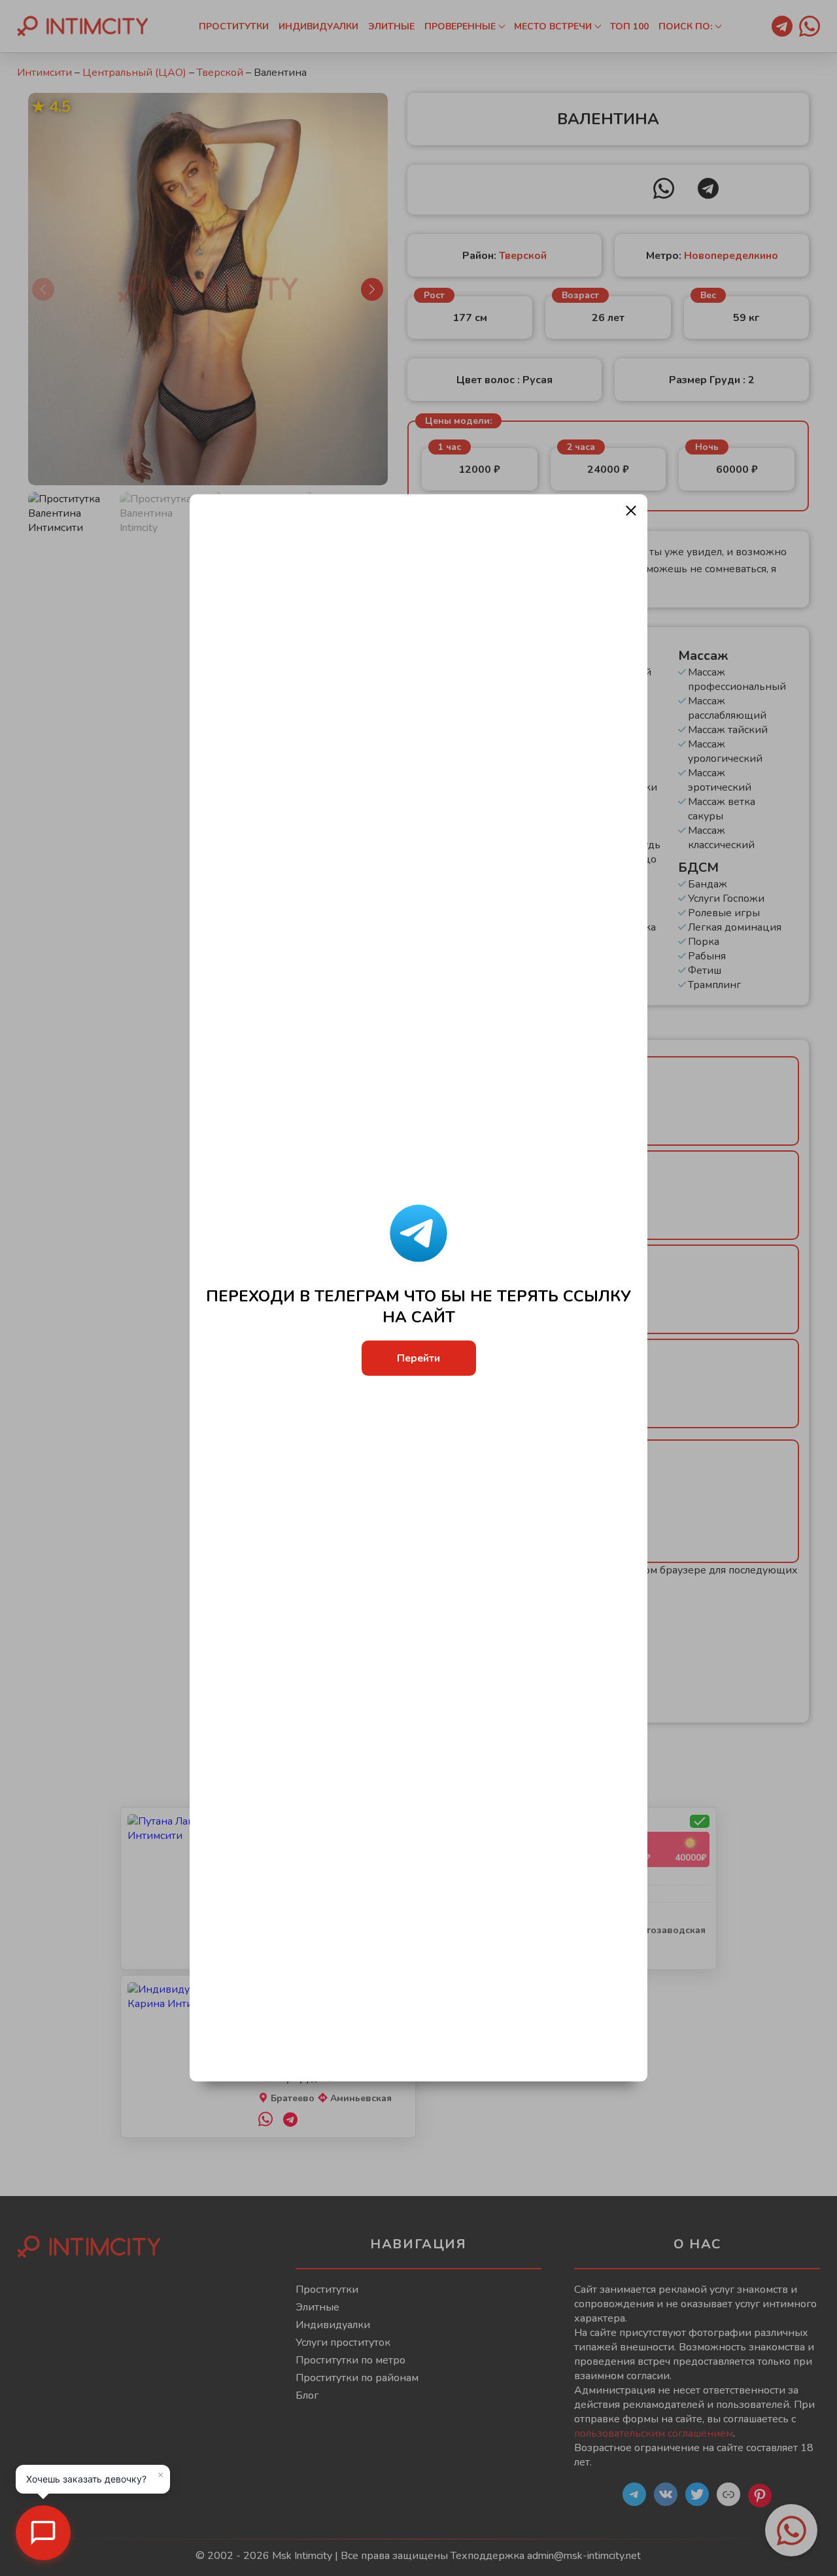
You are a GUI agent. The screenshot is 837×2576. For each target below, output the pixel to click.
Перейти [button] (418, 1358)
